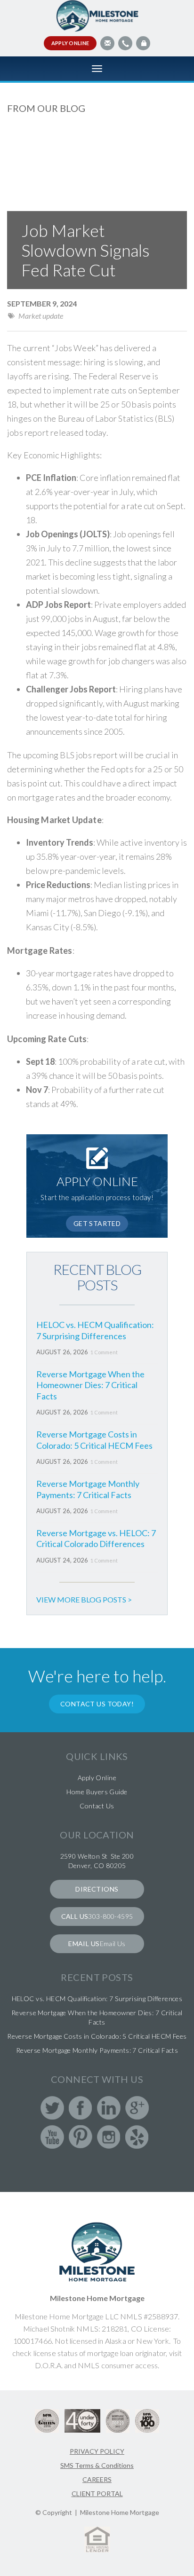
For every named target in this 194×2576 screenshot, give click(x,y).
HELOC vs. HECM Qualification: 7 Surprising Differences (95, 1330)
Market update (41, 316)
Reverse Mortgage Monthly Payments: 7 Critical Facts (88, 1489)
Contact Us (97, 1806)
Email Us (113, 1944)
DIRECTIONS (97, 1889)
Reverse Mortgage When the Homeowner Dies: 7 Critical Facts (90, 1385)
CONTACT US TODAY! (97, 1704)
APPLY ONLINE (70, 43)
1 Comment (104, 1352)
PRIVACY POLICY (97, 2451)
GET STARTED (97, 1223)
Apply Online (97, 1778)
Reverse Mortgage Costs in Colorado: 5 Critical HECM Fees (94, 1440)
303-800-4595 (110, 1916)
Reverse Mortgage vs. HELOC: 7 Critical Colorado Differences (96, 1538)
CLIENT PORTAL (97, 2494)
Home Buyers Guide (97, 1792)
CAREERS (97, 2479)
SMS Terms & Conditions (97, 2465)
